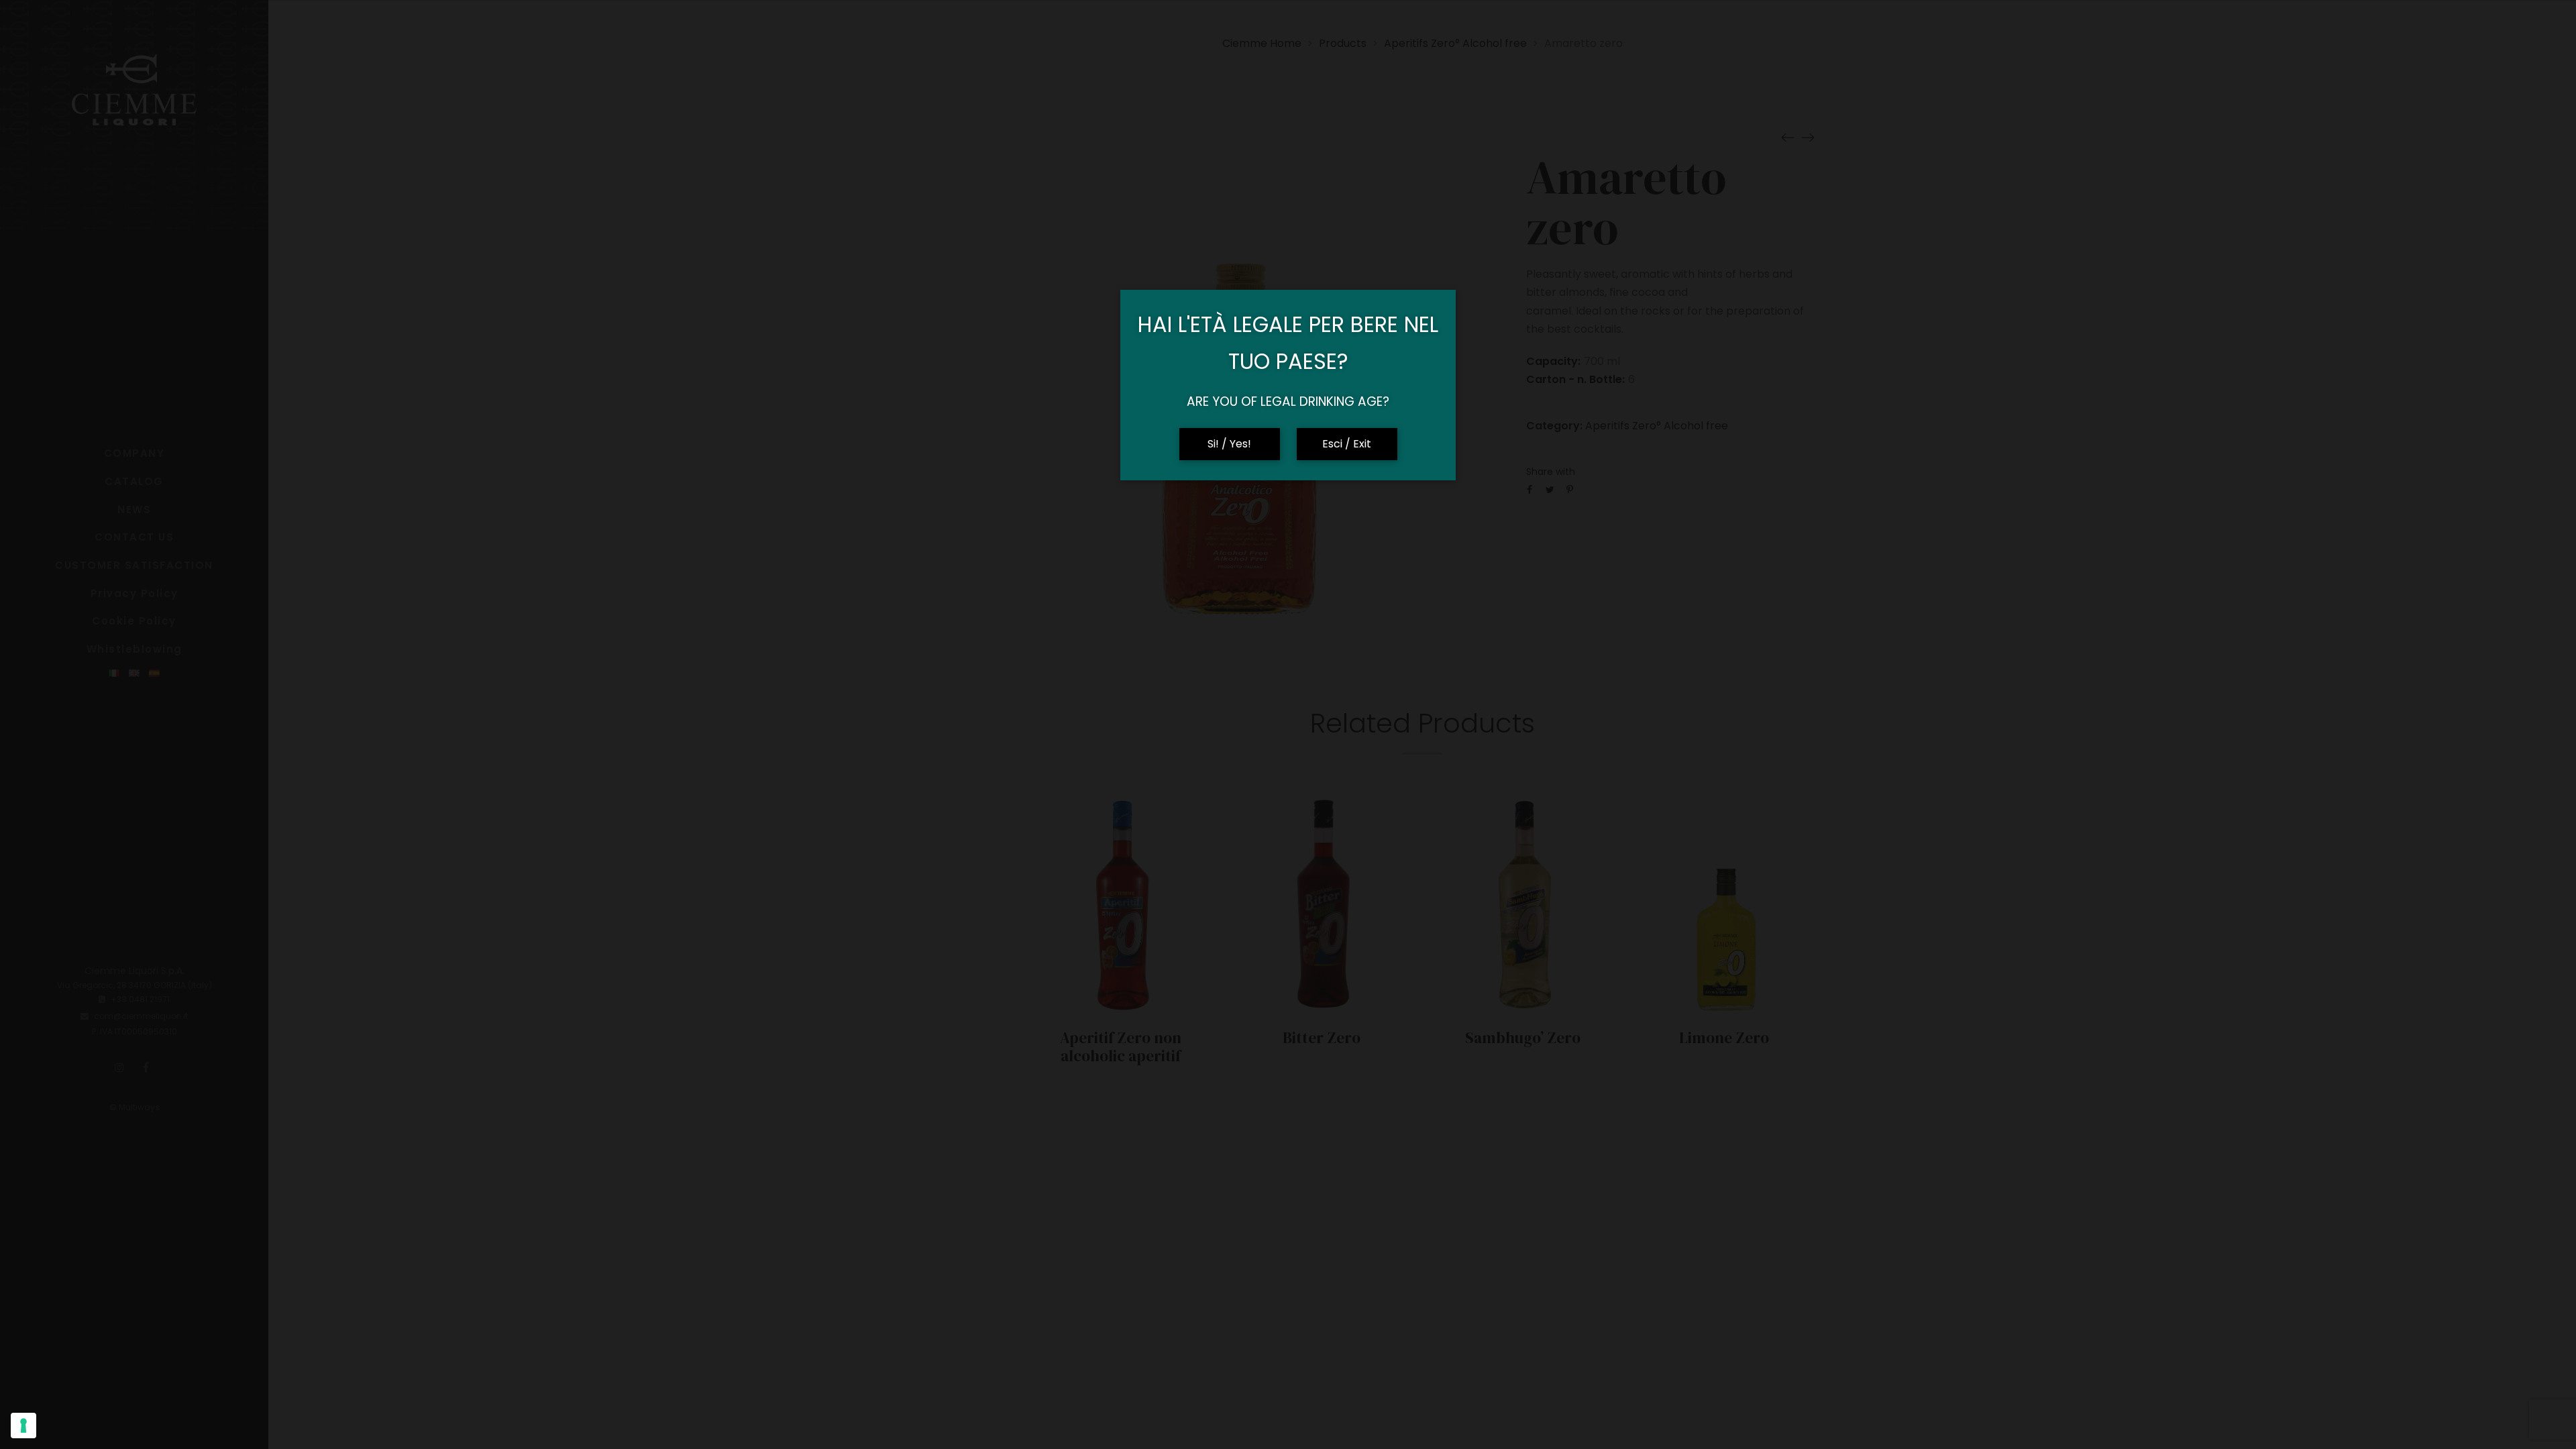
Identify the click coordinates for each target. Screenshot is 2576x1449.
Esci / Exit (1347, 444)
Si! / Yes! (1229, 444)
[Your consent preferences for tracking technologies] (23, 1426)
